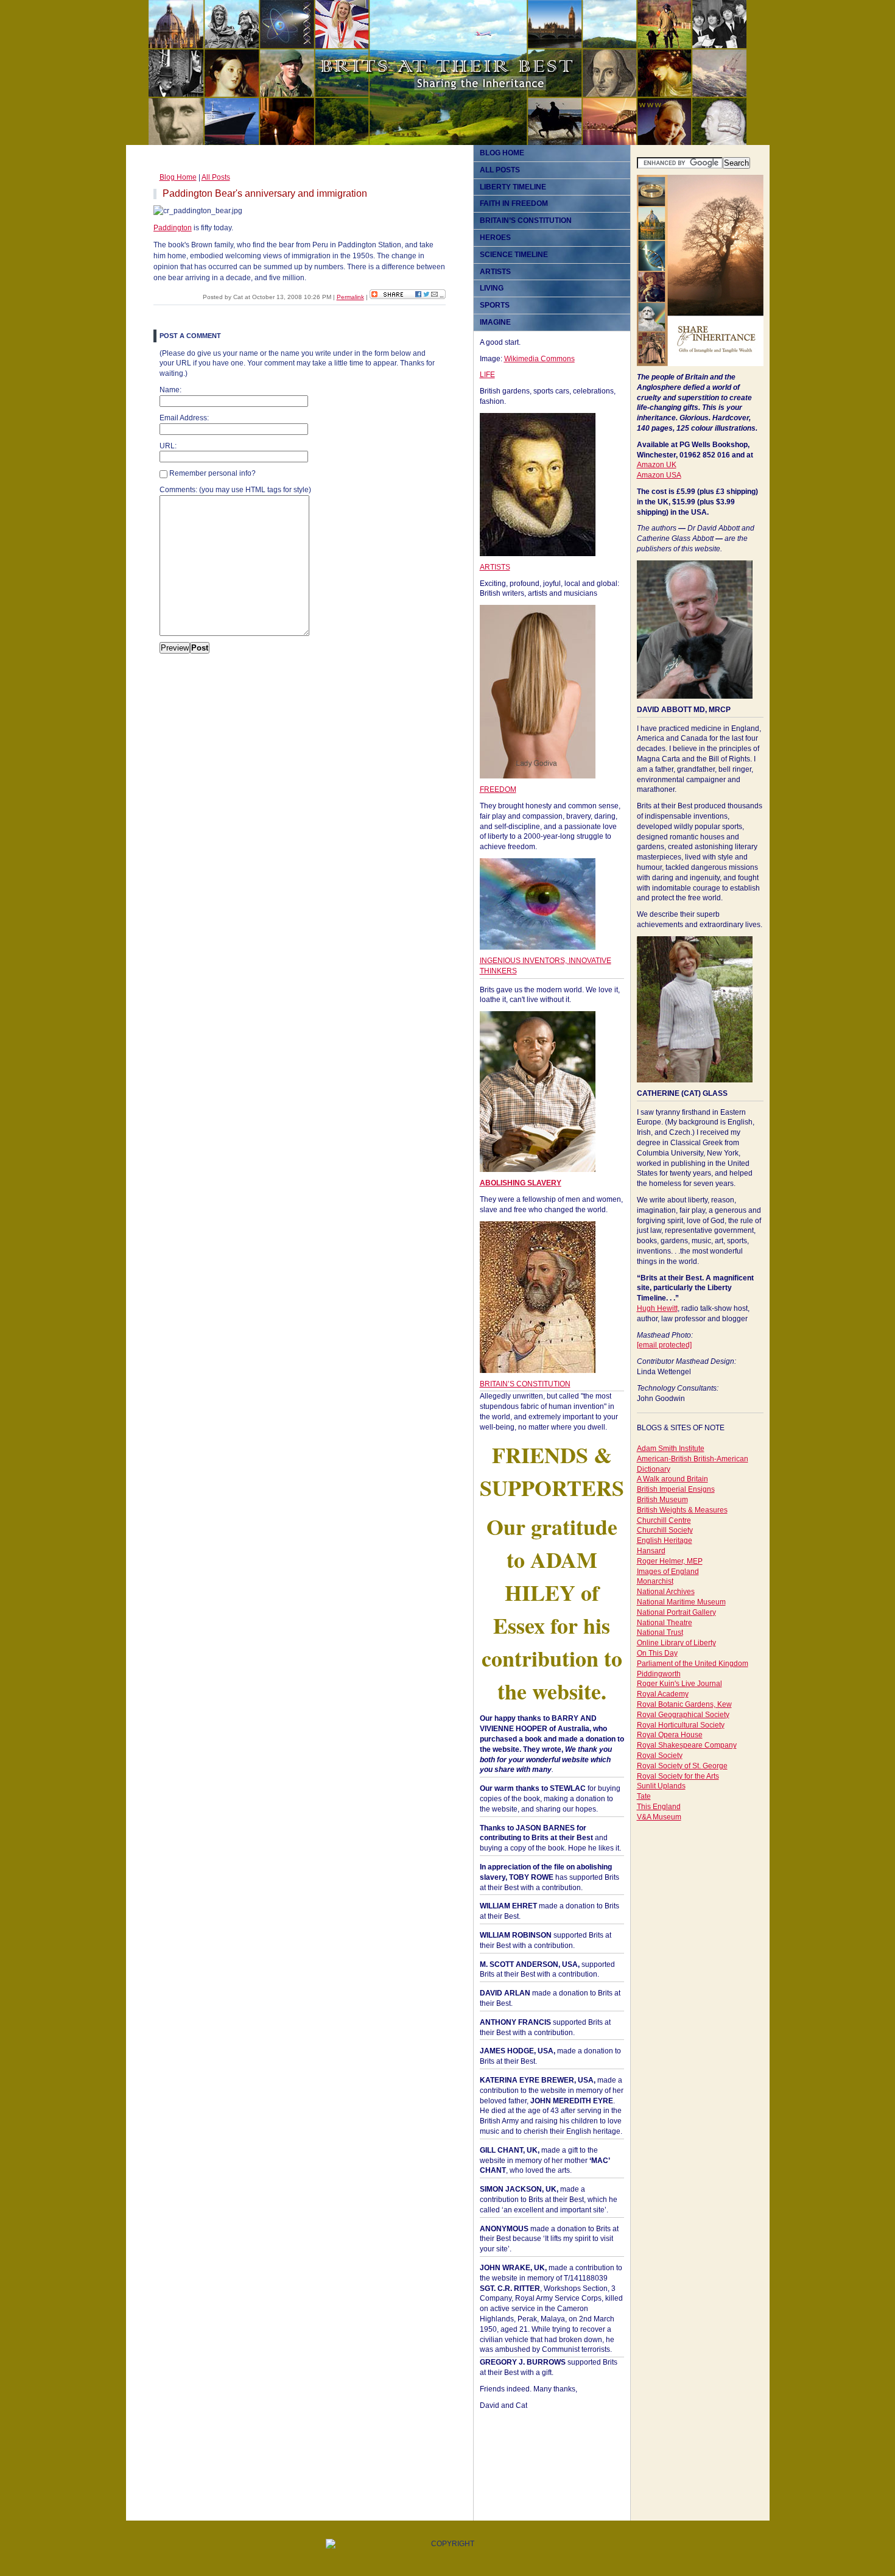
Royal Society (660, 1756)
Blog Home (178, 177)
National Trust (660, 1632)
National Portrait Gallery (676, 1612)
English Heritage (665, 1540)
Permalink (350, 297)
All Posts (216, 177)
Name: (170, 390)
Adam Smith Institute (671, 1449)
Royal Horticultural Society (681, 1725)
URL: (168, 446)
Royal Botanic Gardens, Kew (684, 1704)
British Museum (662, 1500)
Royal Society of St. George (682, 1766)
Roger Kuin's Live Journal (679, 1684)
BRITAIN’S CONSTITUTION (526, 221)
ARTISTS (495, 272)
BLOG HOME (502, 153)
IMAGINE (495, 322)
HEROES (495, 238)
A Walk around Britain (672, 1479)
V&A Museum (659, 1817)
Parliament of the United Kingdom (693, 1664)
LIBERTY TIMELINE (513, 187)
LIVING (492, 288)
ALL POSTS (500, 170)
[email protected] (664, 1345)
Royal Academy (663, 1694)
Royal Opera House (670, 1735)
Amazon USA (659, 475)
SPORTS (495, 305)
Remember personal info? (212, 473)
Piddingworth (659, 1674)
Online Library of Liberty (676, 1643)
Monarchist (655, 1581)
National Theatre (665, 1623)
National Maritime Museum (681, 1602)
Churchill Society (665, 1530)
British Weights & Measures (682, 1510)
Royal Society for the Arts (678, 1776)
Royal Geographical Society (683, 1715)
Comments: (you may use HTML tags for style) (235, 490)
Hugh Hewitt (657, 1308)
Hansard (651, 1551)
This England (659, 1807)
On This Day (657, 1653)
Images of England (668, 1572)
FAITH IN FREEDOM (514, 203)
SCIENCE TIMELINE (514, 255)
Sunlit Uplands (661, 1786)
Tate (644, 1796)
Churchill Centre (664, 1520)
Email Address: (184, 418)
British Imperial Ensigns (676, 1489)
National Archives (666, 1592)
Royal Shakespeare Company (687, 1745)
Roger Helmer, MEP (670, 1561)
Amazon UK (657, 465)
